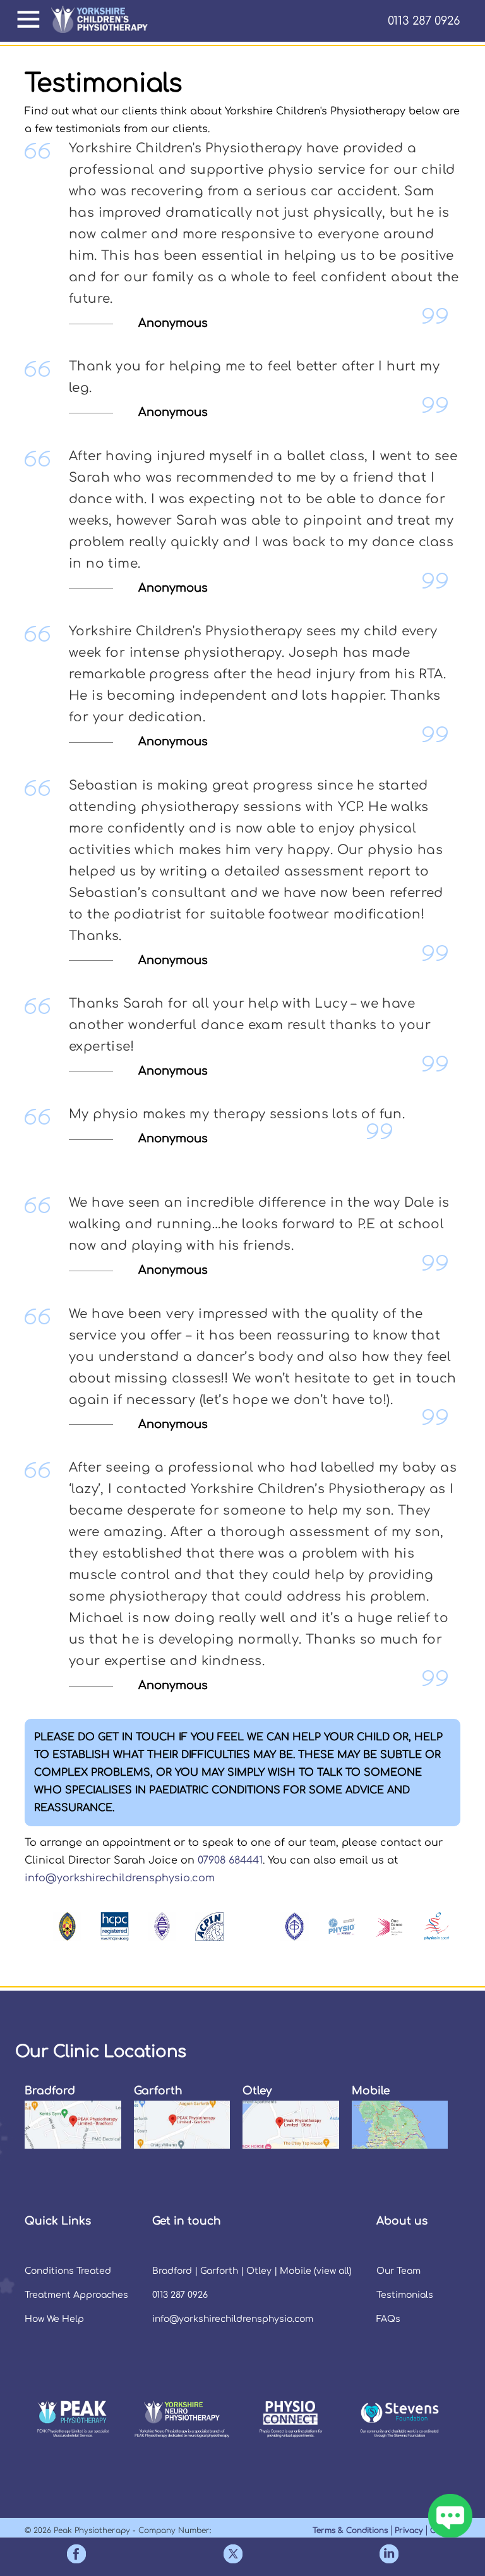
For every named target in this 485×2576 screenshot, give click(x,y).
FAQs (388, 2319)
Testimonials (405, 2295)
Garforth (219, 2271)
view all (333, 2271)
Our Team (398, 2271)
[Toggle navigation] (33, 20)
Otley (259, 2271)
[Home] (105, 21)
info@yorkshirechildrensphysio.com (120, 1878)
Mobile (296, 2271)
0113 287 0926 (424, 21)
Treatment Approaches (76, 2295)
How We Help (54, 2319)
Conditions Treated (68, 2271)
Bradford (172, 2271)
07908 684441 (230, 1860)
